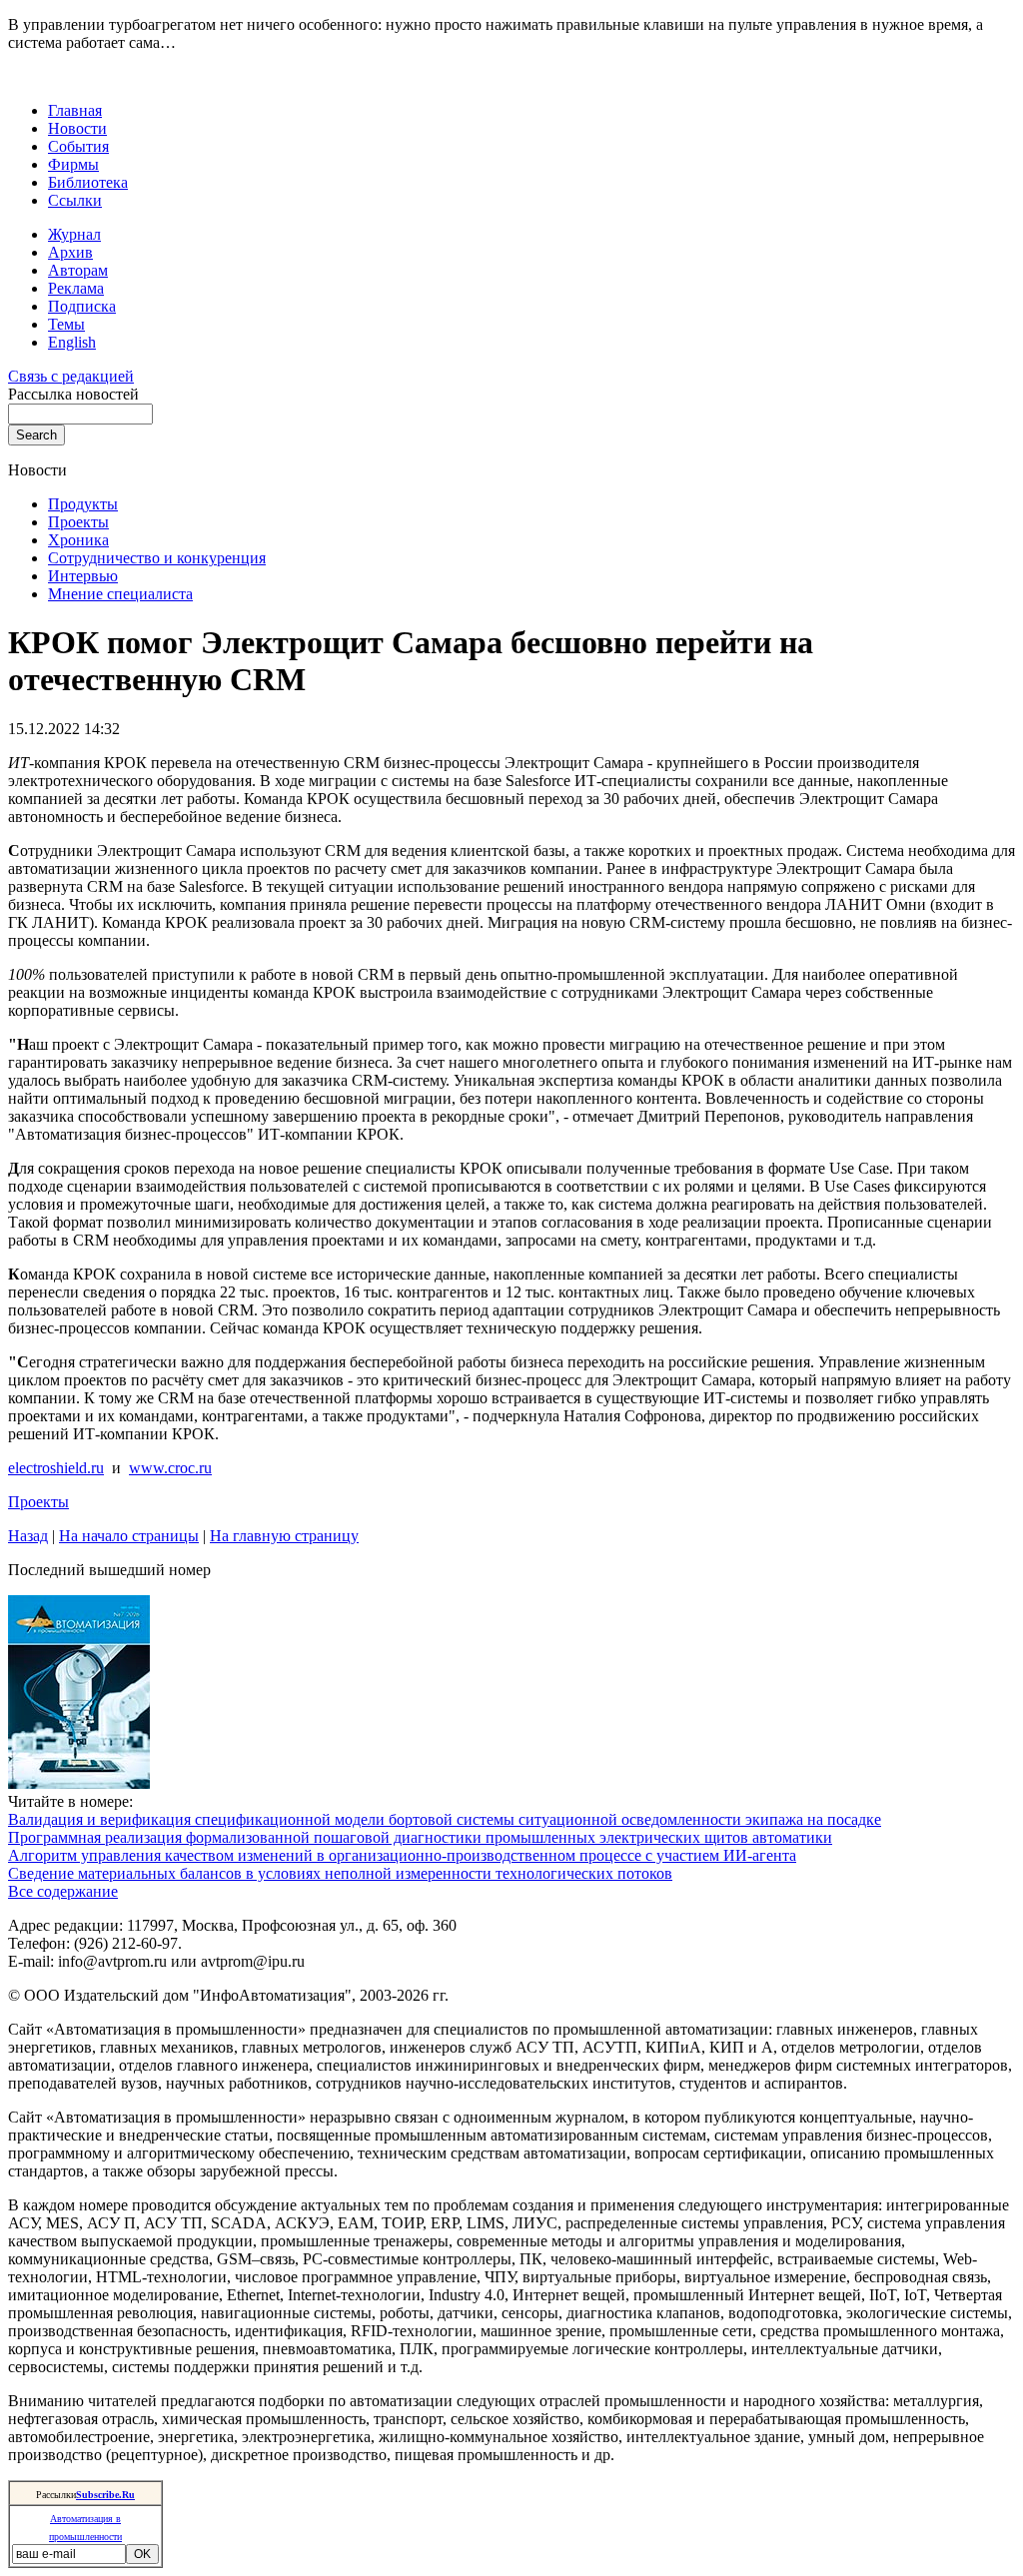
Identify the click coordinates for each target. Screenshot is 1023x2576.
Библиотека (88, 182)
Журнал (74, 234)
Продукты (83, 504)
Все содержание (63, 1891)
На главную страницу (284, 1536)
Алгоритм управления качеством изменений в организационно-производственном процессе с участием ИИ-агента (402, 1855)
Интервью (83, 576)
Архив (70, 252)
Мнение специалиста (120, 594)
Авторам (78, 270)
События (78, 146)
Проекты (78, 522)
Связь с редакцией (71, 376)
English (72, 342)
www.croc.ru (170, 1468)
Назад (28, 1536)
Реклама (76, 288)
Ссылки (75, 200)
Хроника (78, 540)
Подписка (82, 306)
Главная (75, 110)
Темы (66, 324)
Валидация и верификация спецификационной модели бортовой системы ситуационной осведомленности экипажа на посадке (445, 1819)
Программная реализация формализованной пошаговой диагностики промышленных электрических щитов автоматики (420, 1837)
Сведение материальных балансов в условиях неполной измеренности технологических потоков (340, 1873)
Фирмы (73, 164)
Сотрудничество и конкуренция (157, 558)
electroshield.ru (56, 1468)
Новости (77, 128)
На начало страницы (129, 1536)
